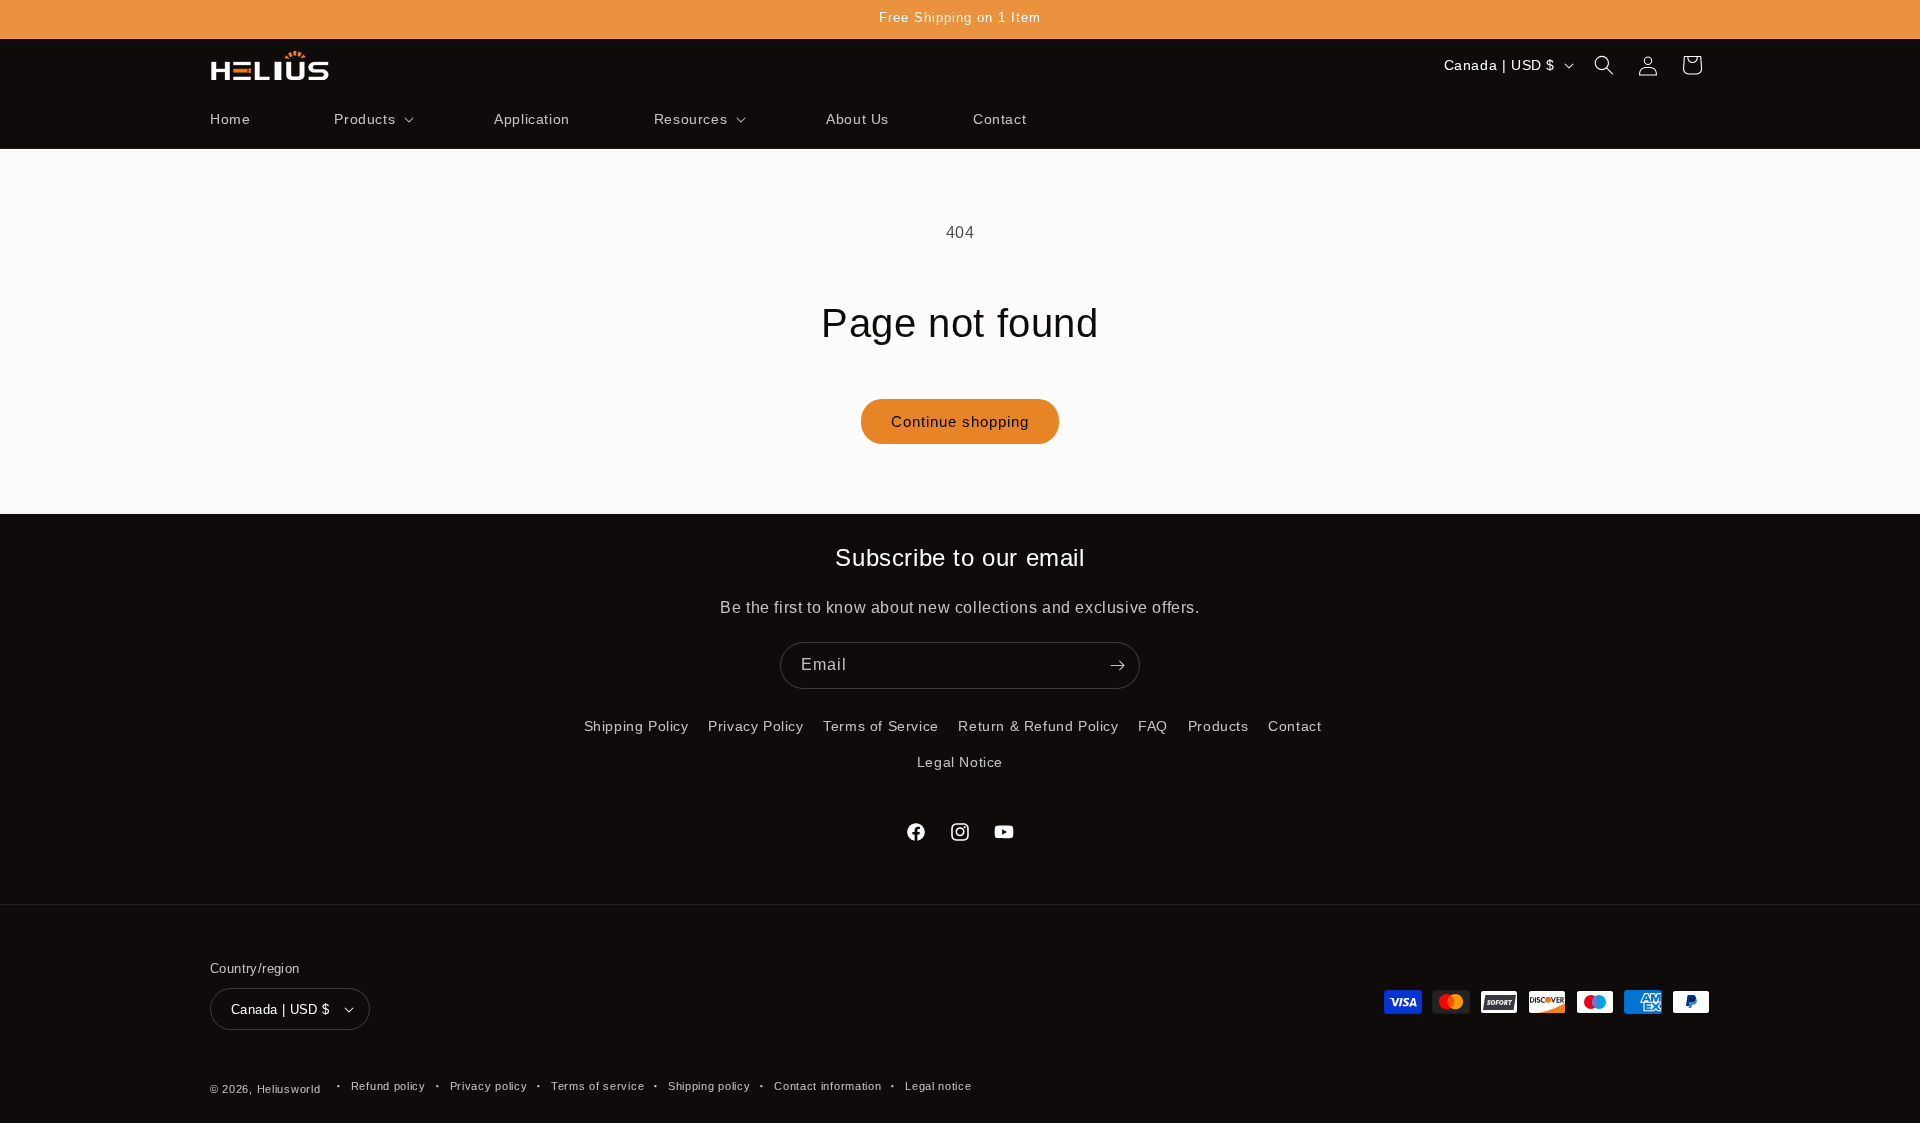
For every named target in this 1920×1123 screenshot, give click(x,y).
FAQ (1153, 726)
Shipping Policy (636, 726)
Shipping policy (709, 1086)
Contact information (827, 1086)
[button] (372, 119)
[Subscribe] (1117, 665)
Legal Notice (960, 762)
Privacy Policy (755, 726)
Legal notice (938, 1086)
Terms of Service (881, 726)
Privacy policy (489, 1086)
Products (1218, 726)
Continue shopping (960, 421)
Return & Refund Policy (1038, 726)
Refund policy (388, 1086)
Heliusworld (289, 1089)
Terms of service (597, 1086)
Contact (1294, 726)
